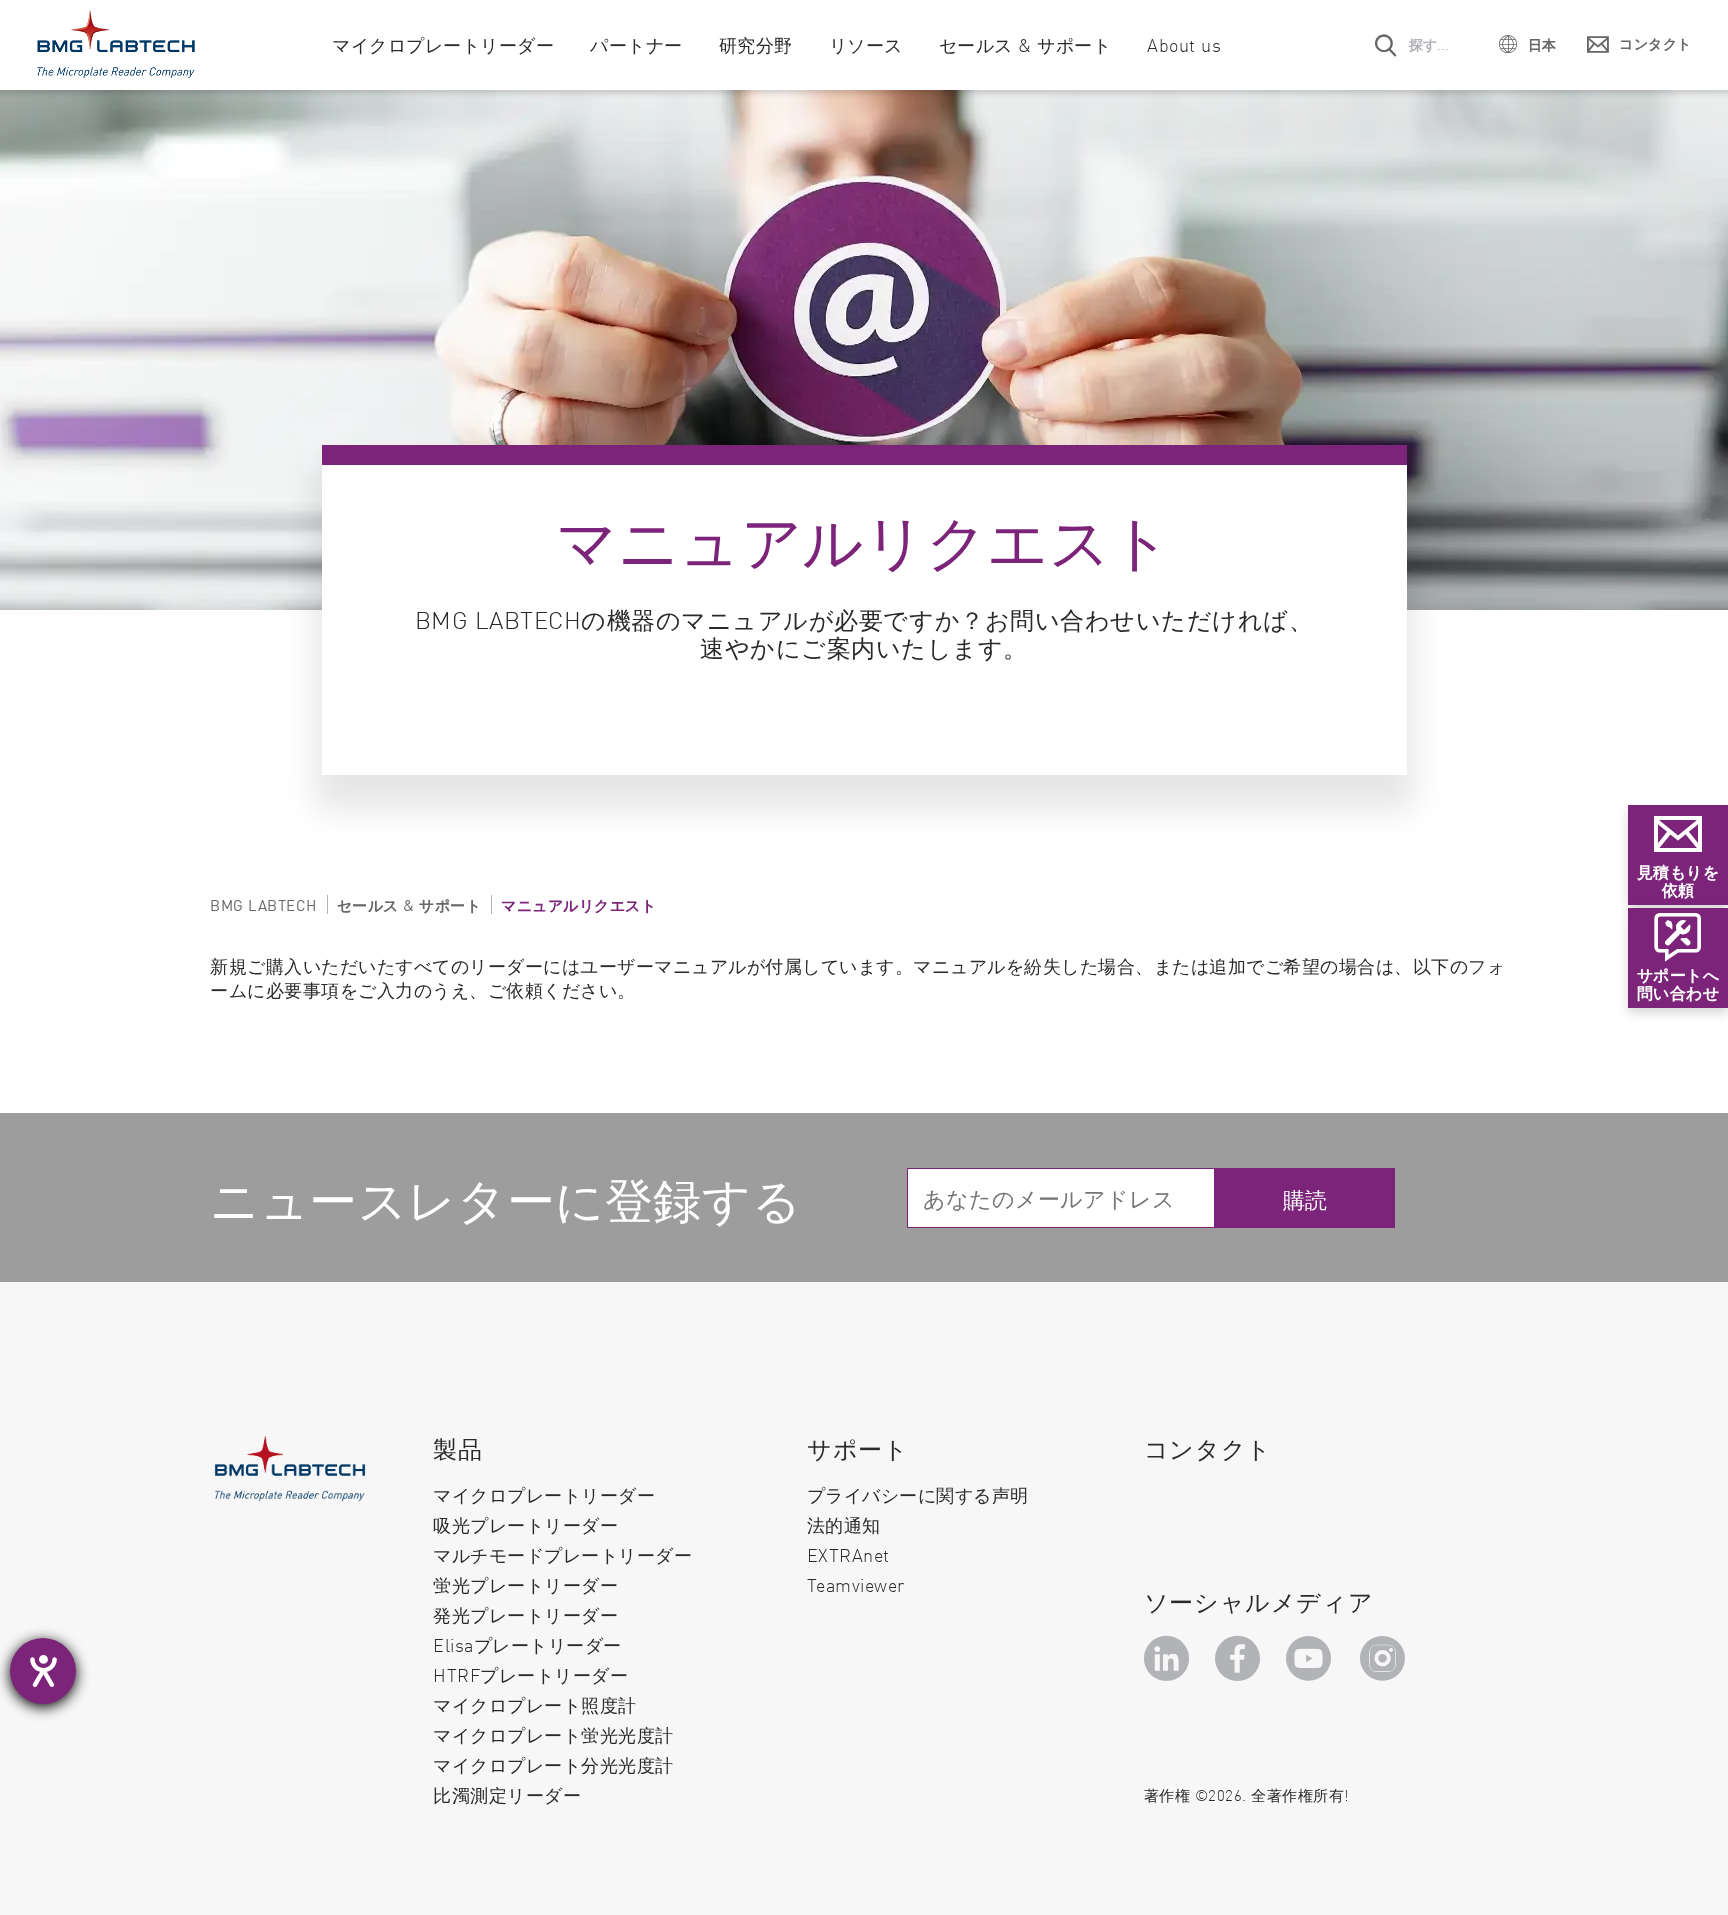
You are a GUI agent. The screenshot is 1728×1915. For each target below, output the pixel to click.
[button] (1528, 43)
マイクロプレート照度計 (535, 1704)
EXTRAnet (848, 1554)
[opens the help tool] (43, 1671)
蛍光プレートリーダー (525, 1584)
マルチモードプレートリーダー (562, 1554)
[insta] (1387, 1658)
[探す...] (1387, 44)
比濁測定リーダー (507, 1795)
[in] (1170, 1658)
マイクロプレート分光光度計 (553, 1764)
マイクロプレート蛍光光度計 (553, 1734)
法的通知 (844, 1524)
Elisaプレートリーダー (527, 1644)
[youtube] (1313, 1658)
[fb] (1241, 1658)
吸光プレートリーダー (525, 1524)
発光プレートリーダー (525, 1614)
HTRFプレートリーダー (530, 1674)
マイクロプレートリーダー (544, 1494)
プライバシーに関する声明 (918, 1494)
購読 (1305, 1198)
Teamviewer (856, 1585)
